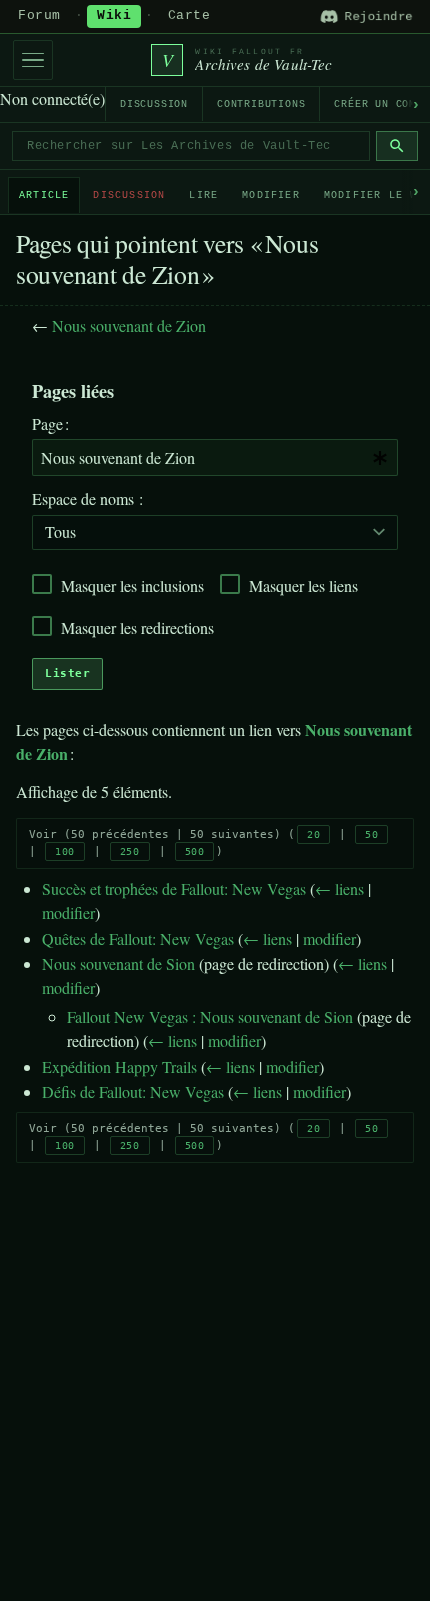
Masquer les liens (303, 585)
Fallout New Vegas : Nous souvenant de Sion (210, 1016)
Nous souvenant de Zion (129, 325)
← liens (339, 888)
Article (44, 195)
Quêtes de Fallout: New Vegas (138, 938)
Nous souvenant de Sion (118, 963)
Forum (39, 16)
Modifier (271, 195)
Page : (50, 423)
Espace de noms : (87, 498)
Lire (203, 195)
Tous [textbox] (60, 531)
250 (130, 851)
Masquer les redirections (137, 627)
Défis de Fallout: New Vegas (133, 1091)
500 (195, 851)
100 (65, 851)
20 (313, 834)
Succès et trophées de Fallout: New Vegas (174, 888)
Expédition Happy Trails (119, 1066)
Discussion (154, 104)
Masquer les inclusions (132, 585)
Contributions (261, 104)
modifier (68, 912)
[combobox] (215, 457)
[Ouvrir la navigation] (33, 60)
